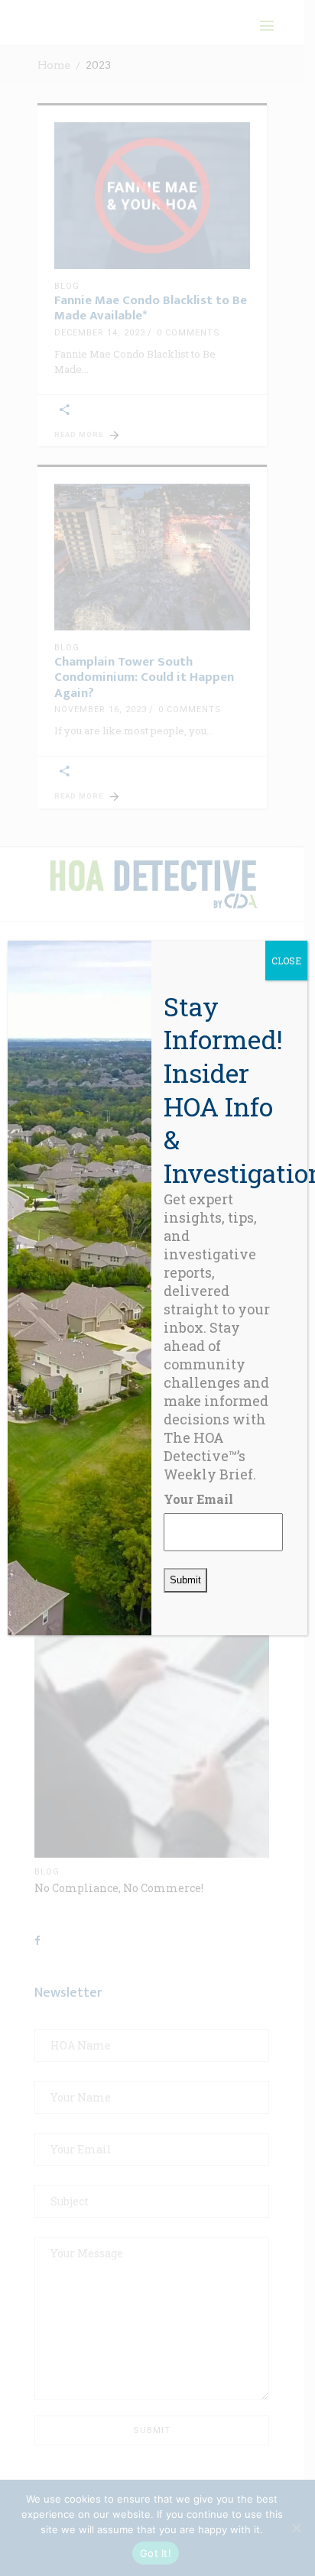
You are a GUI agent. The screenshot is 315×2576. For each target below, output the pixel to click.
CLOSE (286, 961)
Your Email (198, 1499)
